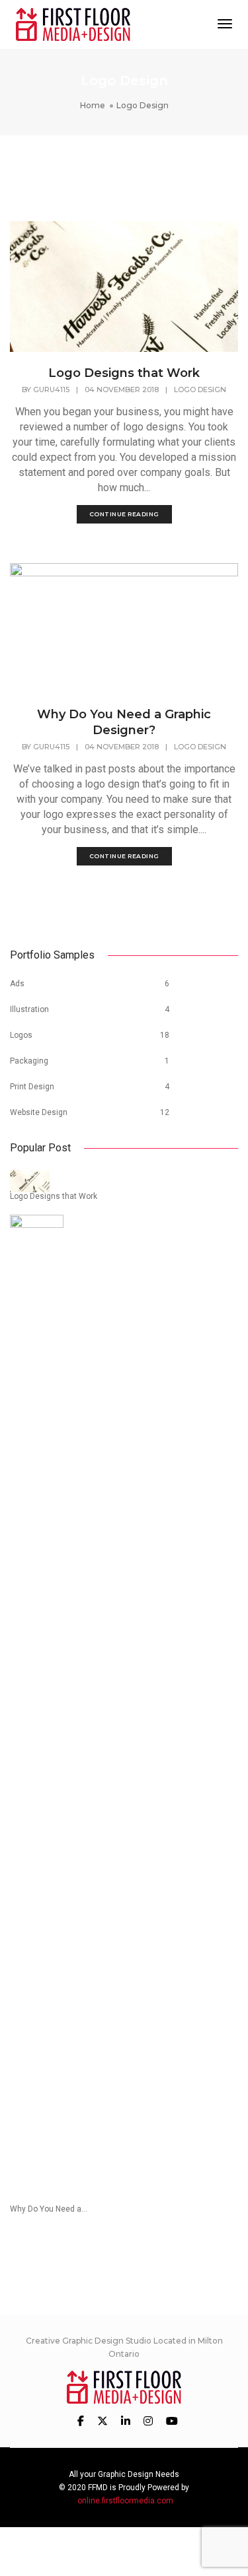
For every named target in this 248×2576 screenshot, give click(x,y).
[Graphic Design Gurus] (73, 23)
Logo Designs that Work (124, 373)
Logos (21, 1035)
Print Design (32, 1087)
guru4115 (51, 390)
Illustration (29, 1009)
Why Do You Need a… (49, 2209)
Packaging (29, 1061)
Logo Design (200, 390)
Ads (17, 984)
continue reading (124, 514)
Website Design (39, 1112)
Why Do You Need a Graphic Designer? (124, 722)
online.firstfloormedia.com (125, 2501)
